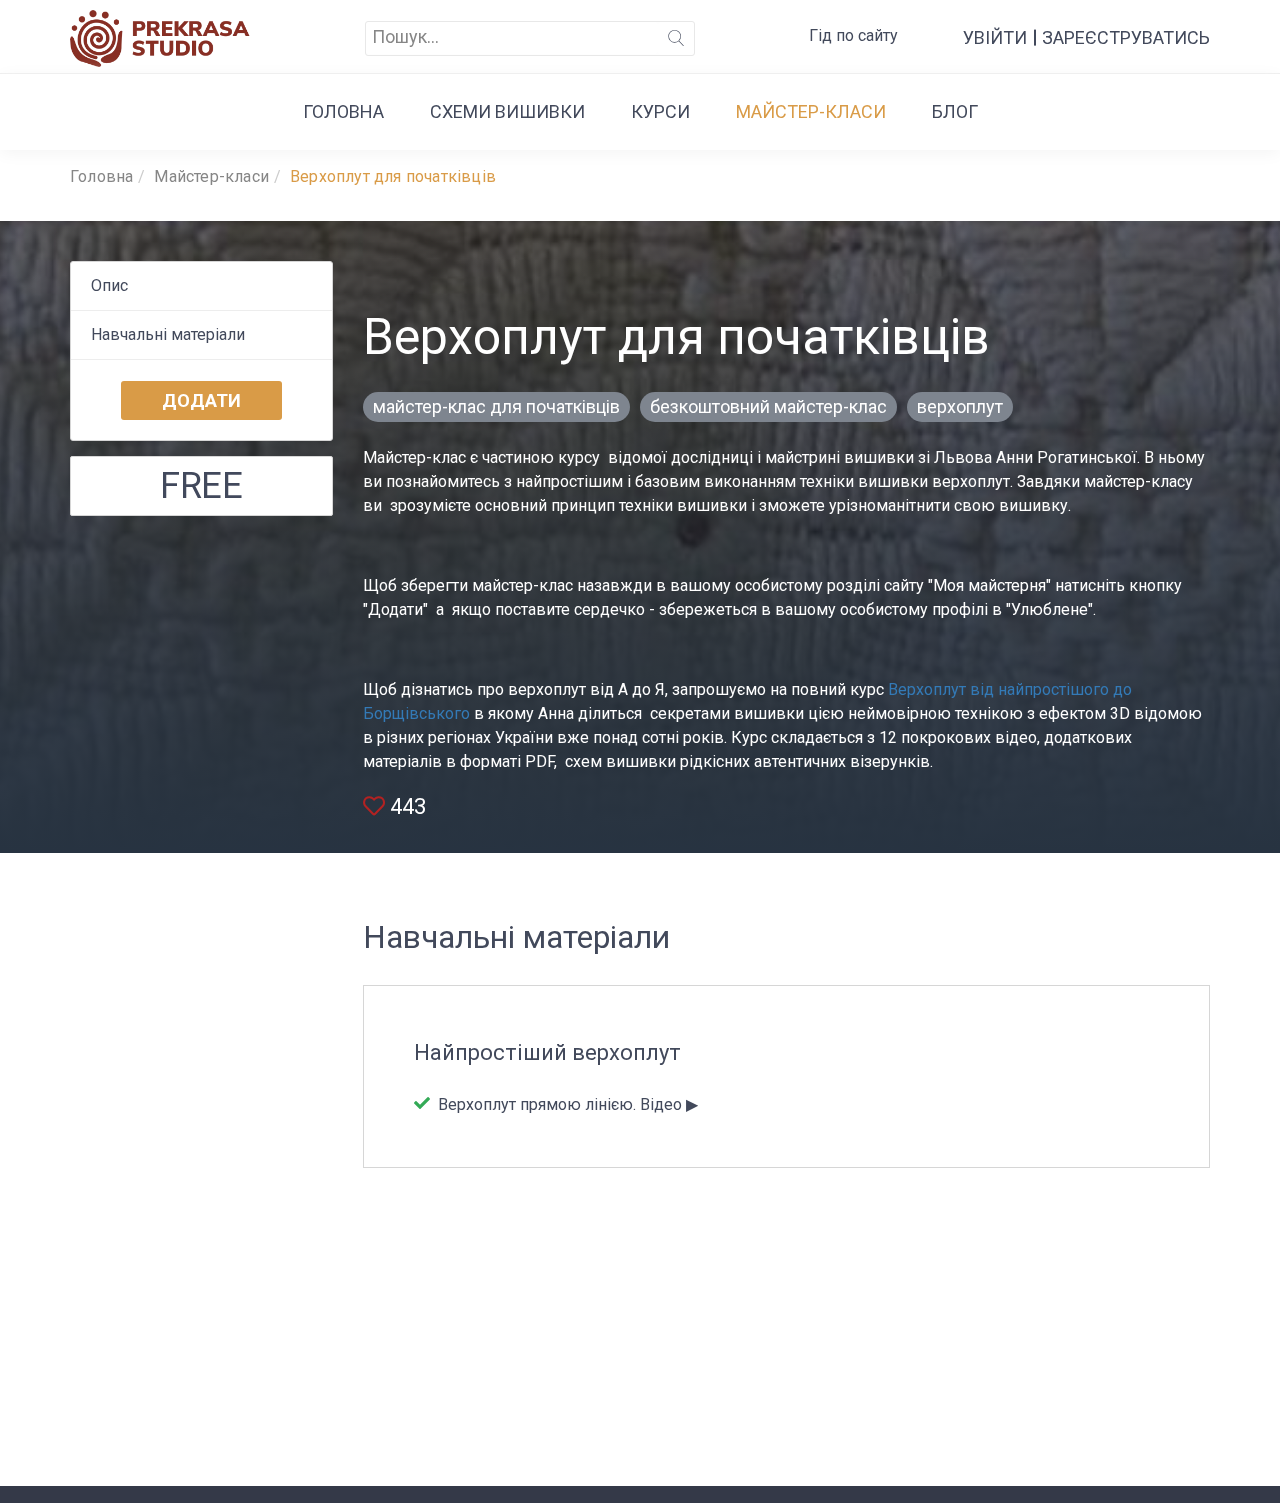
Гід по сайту (853, 35)
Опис (109, 285)
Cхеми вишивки (507, 111)
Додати (201, 400)
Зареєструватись (1126, 37)
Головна (343, 111)
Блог (955, 111)
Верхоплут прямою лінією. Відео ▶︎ (566, 1104)
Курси (660, 111)
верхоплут (960, 406)
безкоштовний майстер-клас (768, 406)
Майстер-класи (811, 111)
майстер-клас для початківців (496, 406)
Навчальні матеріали (168, 334)
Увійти (995, 37)
